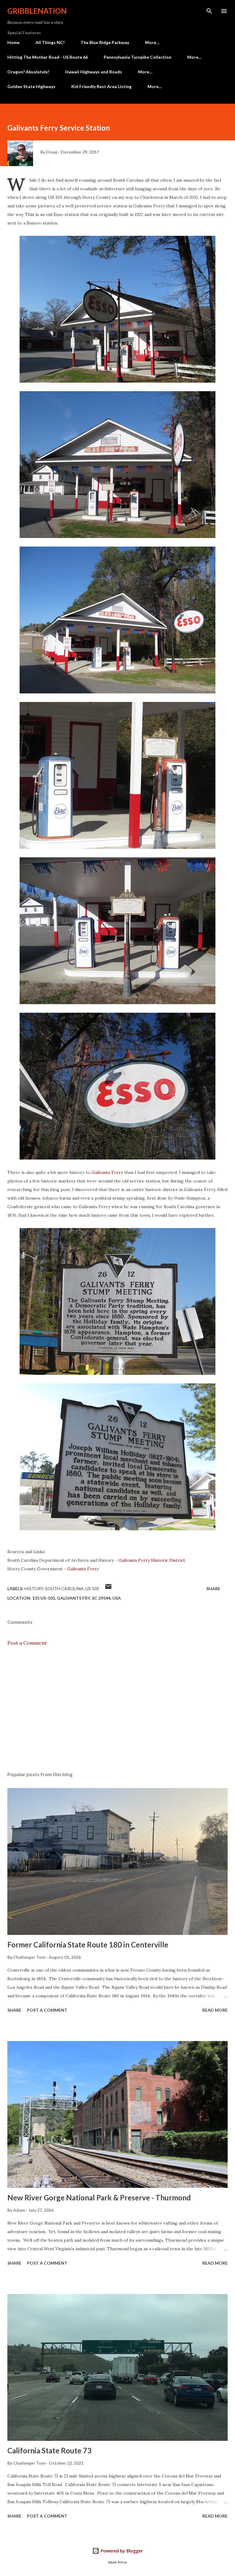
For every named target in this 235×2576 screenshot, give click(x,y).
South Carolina (64, 1589)
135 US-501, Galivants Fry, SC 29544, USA (76, 1598)
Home (13, 42)
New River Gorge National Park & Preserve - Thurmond (99, 2197)
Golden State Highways (31, 86)
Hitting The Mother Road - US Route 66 (48, 57)
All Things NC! (50, 42)
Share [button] (213, 1589)
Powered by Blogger (121, 2551)
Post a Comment (27, 1643)
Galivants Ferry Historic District (152, 1560)
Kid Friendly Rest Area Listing (101, 86)
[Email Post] (108, 1589)
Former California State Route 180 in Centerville (88, 1945)
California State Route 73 (49, 2450)
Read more (215, 2010)
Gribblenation (37, 11)
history (34, 1589)
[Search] (209, 11)
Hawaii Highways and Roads (94, 72)
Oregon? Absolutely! (28, 72)
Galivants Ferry (107, 1172)
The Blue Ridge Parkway (105, 42)
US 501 (92, 1589)
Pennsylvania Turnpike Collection (138, 57)
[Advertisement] (117, 1709)
